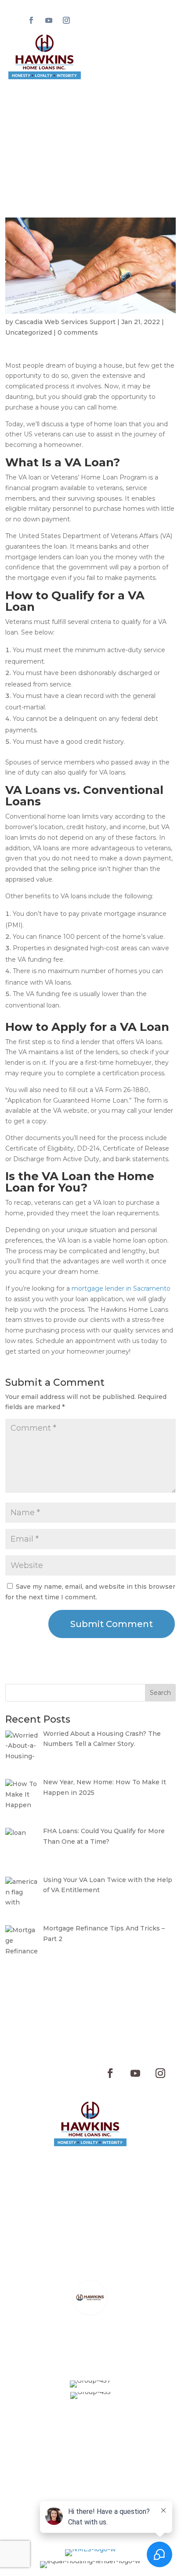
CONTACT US (76, 2178)
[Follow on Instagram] (66, 20)
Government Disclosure (90, 2489)
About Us (125, 2164)
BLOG (116, 2178)
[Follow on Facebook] (31, 20)
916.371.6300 (105, 2217)
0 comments (78, 332)
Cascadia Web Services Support (65, 322)
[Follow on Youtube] (49, 20)
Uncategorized (29, 332)
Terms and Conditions (90, 2466)
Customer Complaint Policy (90, 2478)
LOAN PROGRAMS (69, 2164)
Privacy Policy (90, 2455)
